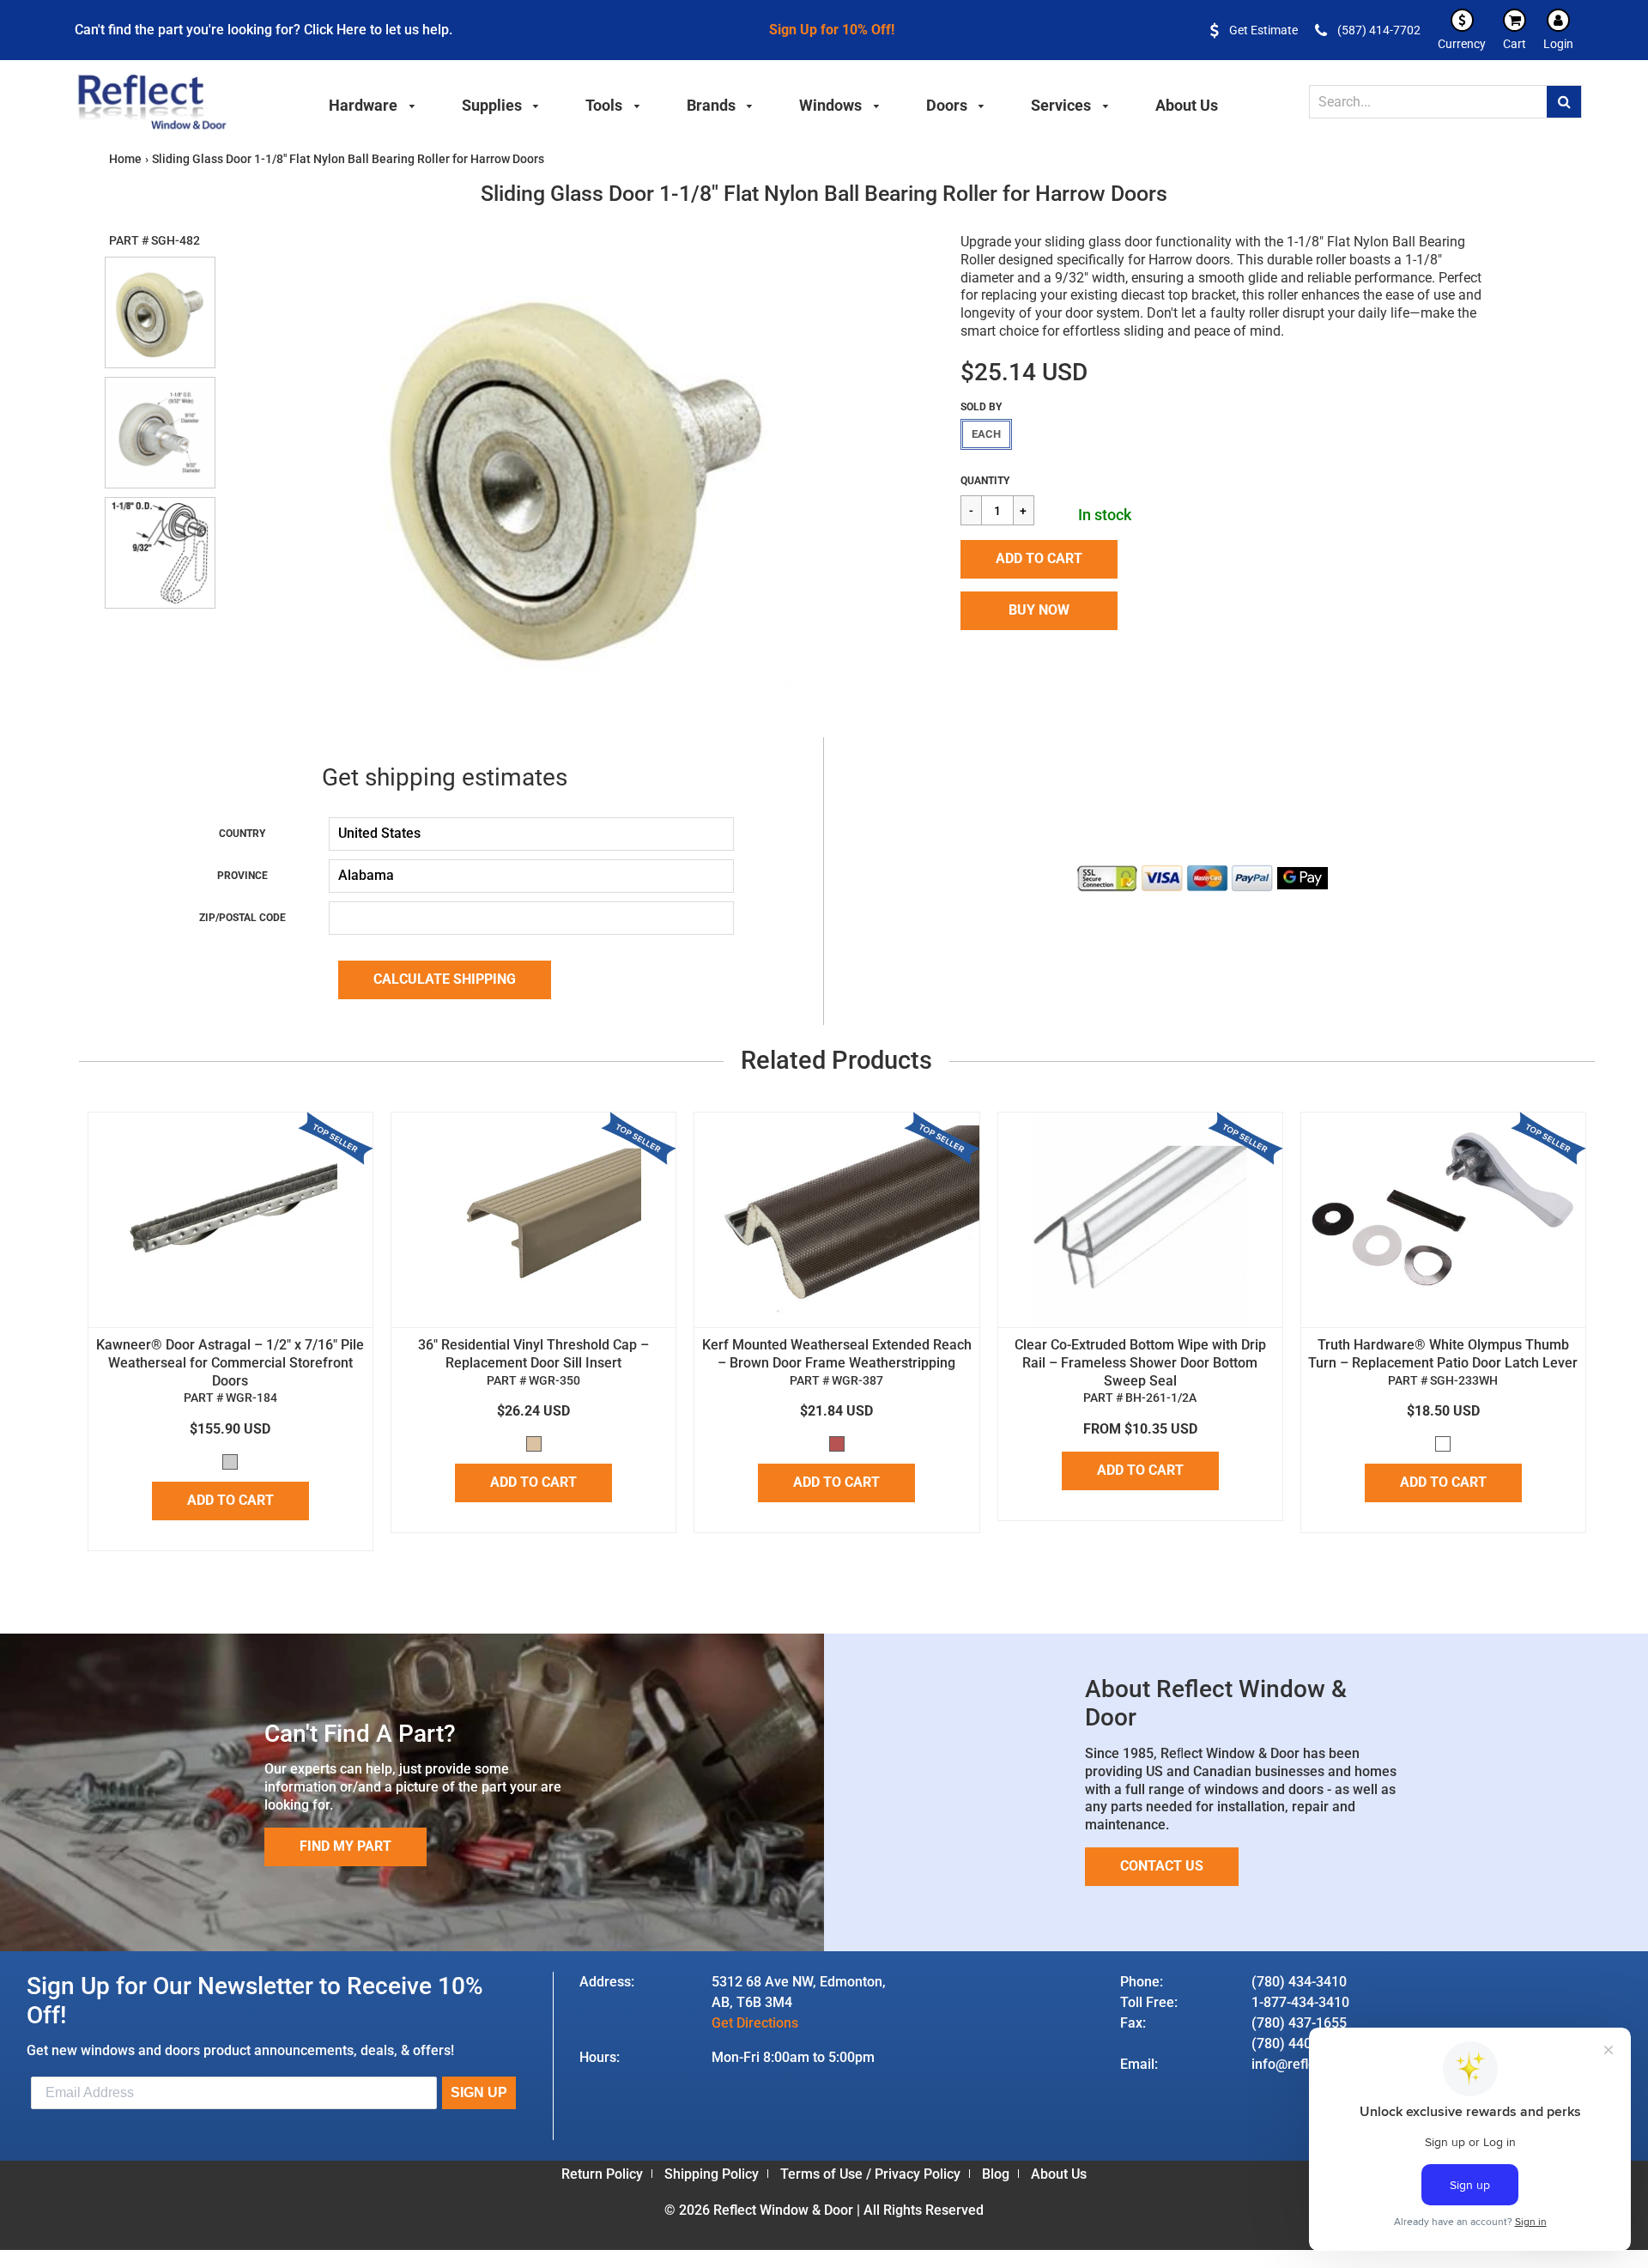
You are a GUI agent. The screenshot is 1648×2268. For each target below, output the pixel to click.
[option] (578, 471)
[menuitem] (373, 103)
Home (125, 159)
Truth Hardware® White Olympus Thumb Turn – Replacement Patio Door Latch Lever (1443, 1354)
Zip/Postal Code (242, 918)
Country (242, 834)
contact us (1162, 1866)
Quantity (985, 481)
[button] (1039, 559)
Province (242, 876)
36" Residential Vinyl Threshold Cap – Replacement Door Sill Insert (533, 1354)
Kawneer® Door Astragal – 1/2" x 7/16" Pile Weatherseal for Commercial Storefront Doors (230, 1363)
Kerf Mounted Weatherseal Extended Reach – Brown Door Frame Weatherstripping (837, 1354)
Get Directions (755, 2023)
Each (986, 434)
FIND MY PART (345, 1846)
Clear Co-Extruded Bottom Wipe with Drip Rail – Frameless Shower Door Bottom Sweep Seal (1140, 1363)
